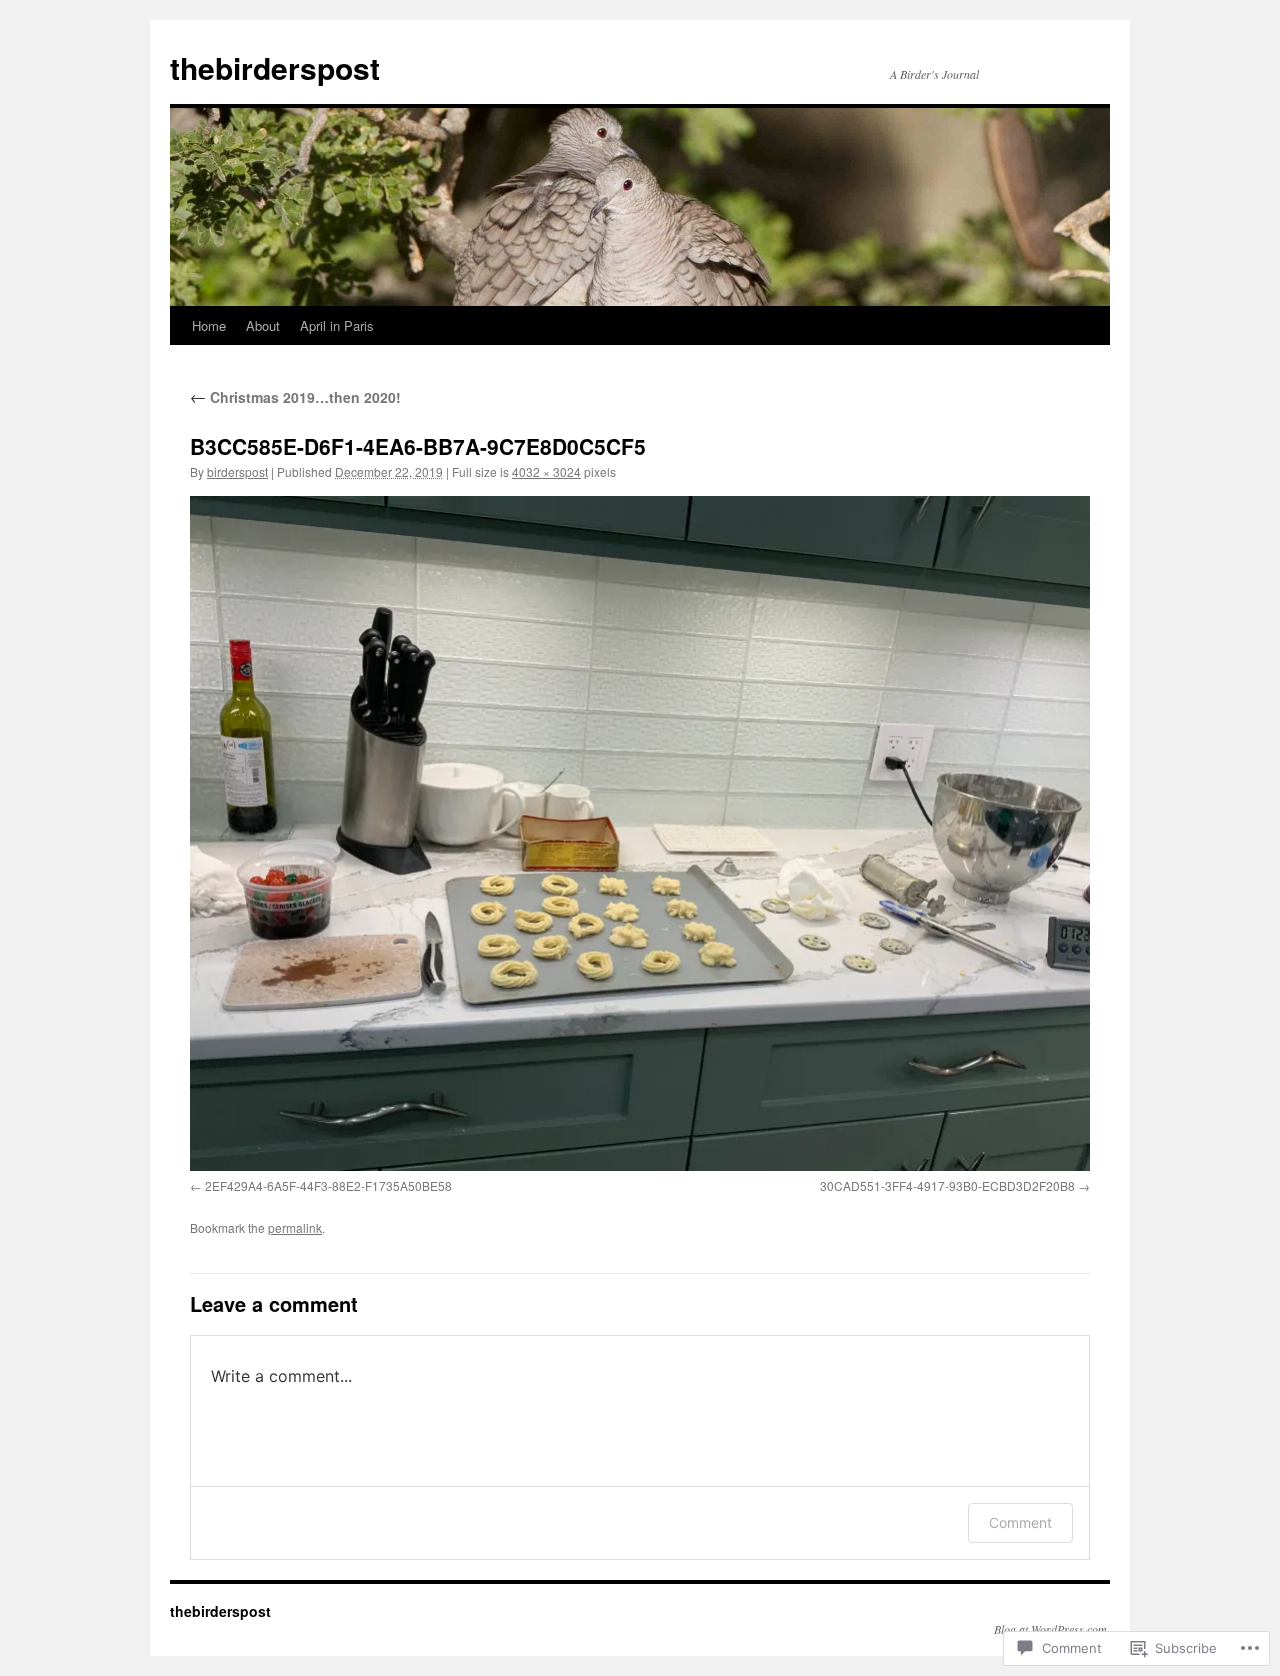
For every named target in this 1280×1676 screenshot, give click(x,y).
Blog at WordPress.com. (1052, 1629)
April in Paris (337, 325)
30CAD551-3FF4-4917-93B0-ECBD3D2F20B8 (947, 1185)
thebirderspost (275, 67)
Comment (1020, 1522)
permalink (295, 1227)
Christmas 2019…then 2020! (295, 397)
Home (209, 325)
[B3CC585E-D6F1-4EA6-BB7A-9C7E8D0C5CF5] (640, 833)
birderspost (237, 471)
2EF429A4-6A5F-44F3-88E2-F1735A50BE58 (328, 1185)
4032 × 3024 (546, 471)
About (263, 325)
